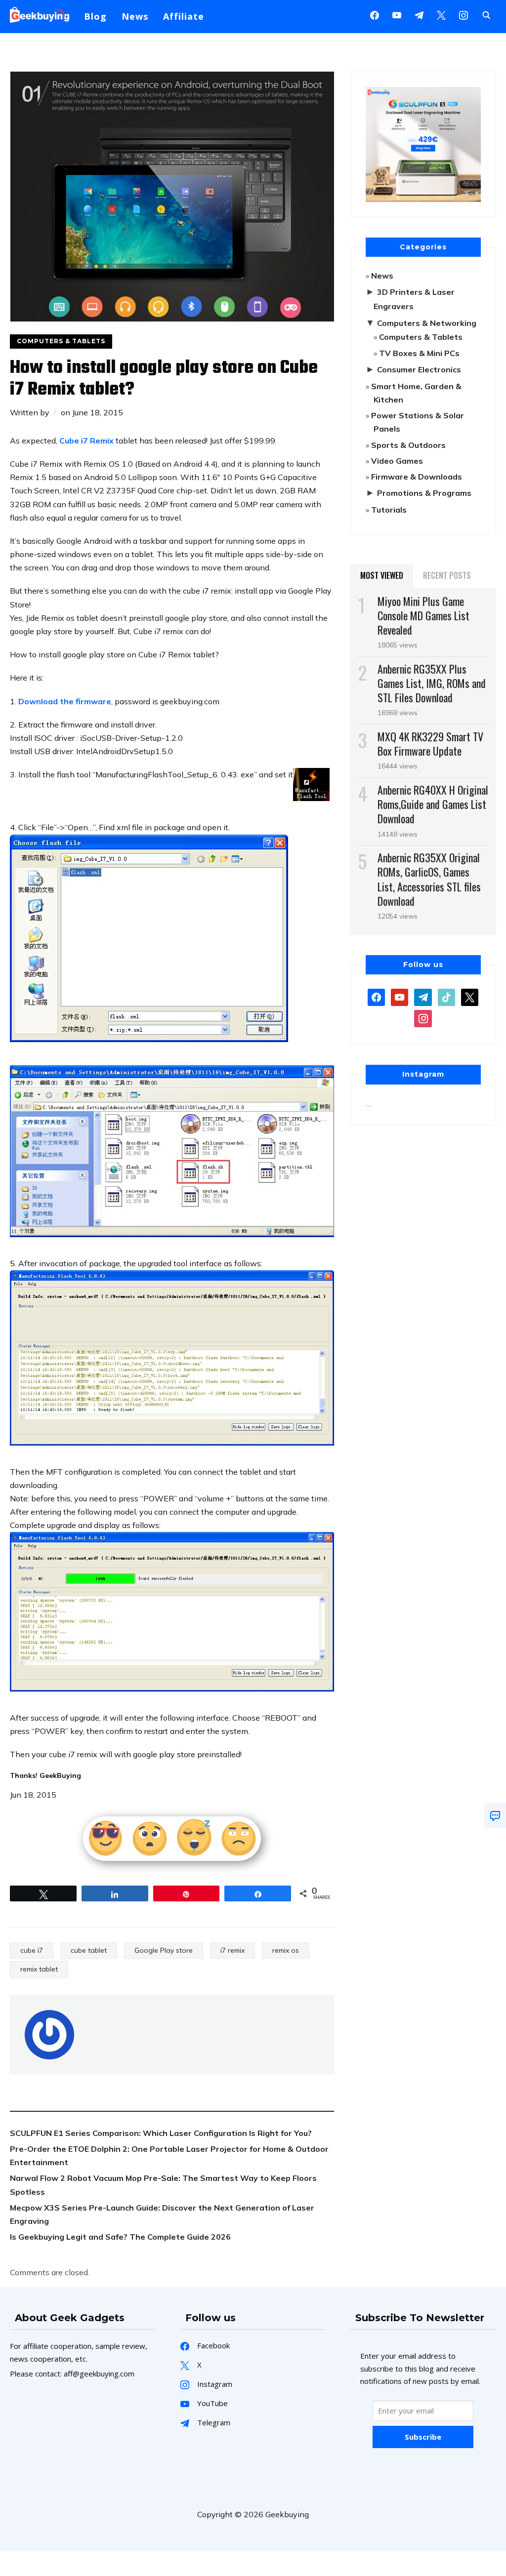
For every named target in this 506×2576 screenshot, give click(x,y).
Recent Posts (447, 575)
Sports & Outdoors (408, 445)
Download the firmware (65, 701)
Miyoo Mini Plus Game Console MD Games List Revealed (423, 615)
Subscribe (423, 2437)
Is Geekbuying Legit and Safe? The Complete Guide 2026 (120, 2237)
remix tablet (39, 1969)
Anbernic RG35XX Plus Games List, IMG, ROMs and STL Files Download (432, 683)
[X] (441, 14)
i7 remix (232, 1950)
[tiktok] (446, 997)
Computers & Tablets (61, 341)
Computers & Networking (427, 323)
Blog (95, 16)
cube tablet (89, 1950)
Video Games (397, 461)
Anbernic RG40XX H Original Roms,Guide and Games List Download (433, 804)
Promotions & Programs (424, 493)
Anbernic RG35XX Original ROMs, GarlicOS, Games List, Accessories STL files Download (429, 879)
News (135, 16)
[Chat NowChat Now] (495, 1815)
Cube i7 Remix (86, 441)
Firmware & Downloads (417, 477)
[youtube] (397, 14)
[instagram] (464, 14)
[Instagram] (419, 14)
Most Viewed (382, 575)
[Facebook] (375, 14)
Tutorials (389, 510)
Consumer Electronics (419, 369)
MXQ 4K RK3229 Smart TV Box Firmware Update (430, 744)
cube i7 (32, 1950)
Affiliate (184, 16)
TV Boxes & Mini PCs (419, 353)
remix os (286, 1950)
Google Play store (164, 1950)
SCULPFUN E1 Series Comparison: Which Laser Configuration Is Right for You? (161, 2133)
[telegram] (423, 997)
